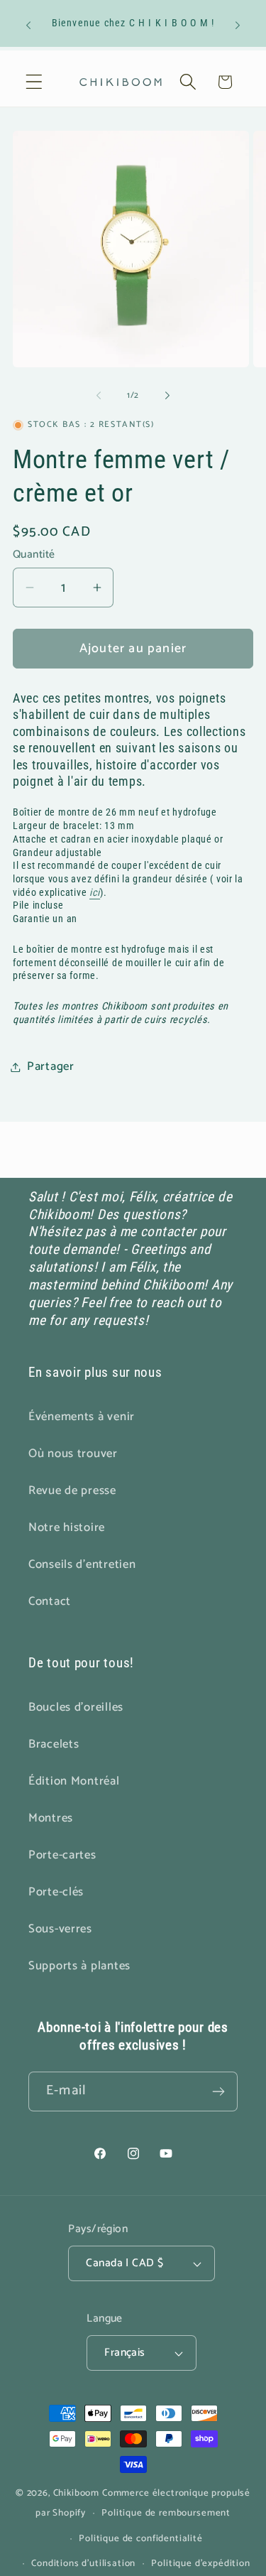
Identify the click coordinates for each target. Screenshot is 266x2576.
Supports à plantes (79, 1966)
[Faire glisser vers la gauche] (99, 396)
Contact (50, 1602)
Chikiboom (77, 2493)
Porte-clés (56, 1892)
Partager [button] (51, 1067)
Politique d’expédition (200, 2563)
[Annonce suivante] (238, 25)
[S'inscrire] (218, 2091)
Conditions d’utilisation (83, 2563)
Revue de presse (72, 1491)
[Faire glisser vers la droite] (167, 396)
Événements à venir (82, 1417)
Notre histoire (67, 1528)
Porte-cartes (62, 1855)
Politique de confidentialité (141, 2538)
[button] (34, 82)
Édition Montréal (74, 1781)
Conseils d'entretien (82, 1565)
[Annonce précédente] (28, 25)
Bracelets (54, 1744)
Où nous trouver (73, 1454)
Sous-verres (60, 1929)
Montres (51, 1818)
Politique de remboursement (166, 2513)
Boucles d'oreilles (76, 1708)
